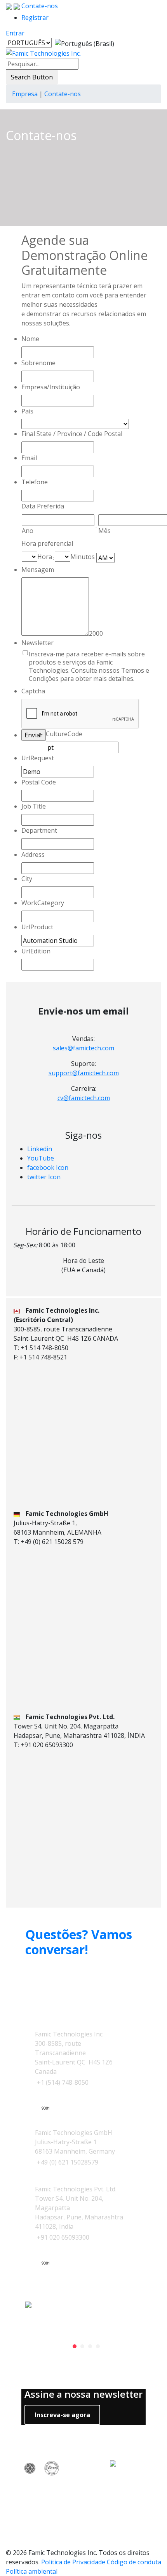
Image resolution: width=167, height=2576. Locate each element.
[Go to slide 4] (98, 2346)
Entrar (15, 33)
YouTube (41, 1158)
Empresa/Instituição (51, 387)
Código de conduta (134, 2562)
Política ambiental (32, 2571)
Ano (28, 531)
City (27, 879)
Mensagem (38, 570)
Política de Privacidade (73, 2562)
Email (29, 458)
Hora (45, 557)
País (27, 411)
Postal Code (39, 782)
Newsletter (37, 643)
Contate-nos (39, 6)
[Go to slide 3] (90, 2346)
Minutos (83, 557)
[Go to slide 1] (75, 2346)
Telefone (35, 482)
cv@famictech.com (84, 1098)
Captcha (33, 691)
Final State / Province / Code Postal (72, 434)
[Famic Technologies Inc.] (43, 53)
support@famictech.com (84, 1073)
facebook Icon (48, 1168)
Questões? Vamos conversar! (79, 1942)
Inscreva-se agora (62, 2415)
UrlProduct (37, 927)
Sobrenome (38, 363)
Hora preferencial (47, 543)
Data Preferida (43, 506)
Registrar (35, 18)
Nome (30, 339)
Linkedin (40, 1149)
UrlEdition (36, 951)
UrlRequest (38, 758)
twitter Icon (44, 1177)
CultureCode (64, 734)
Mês (104, 531)
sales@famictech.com (83, 1048)
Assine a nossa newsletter (83, 2394)
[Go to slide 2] (82, 2346)
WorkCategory (43, 903)
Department (39, 830)
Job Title (34, 806)
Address (33, 855)
